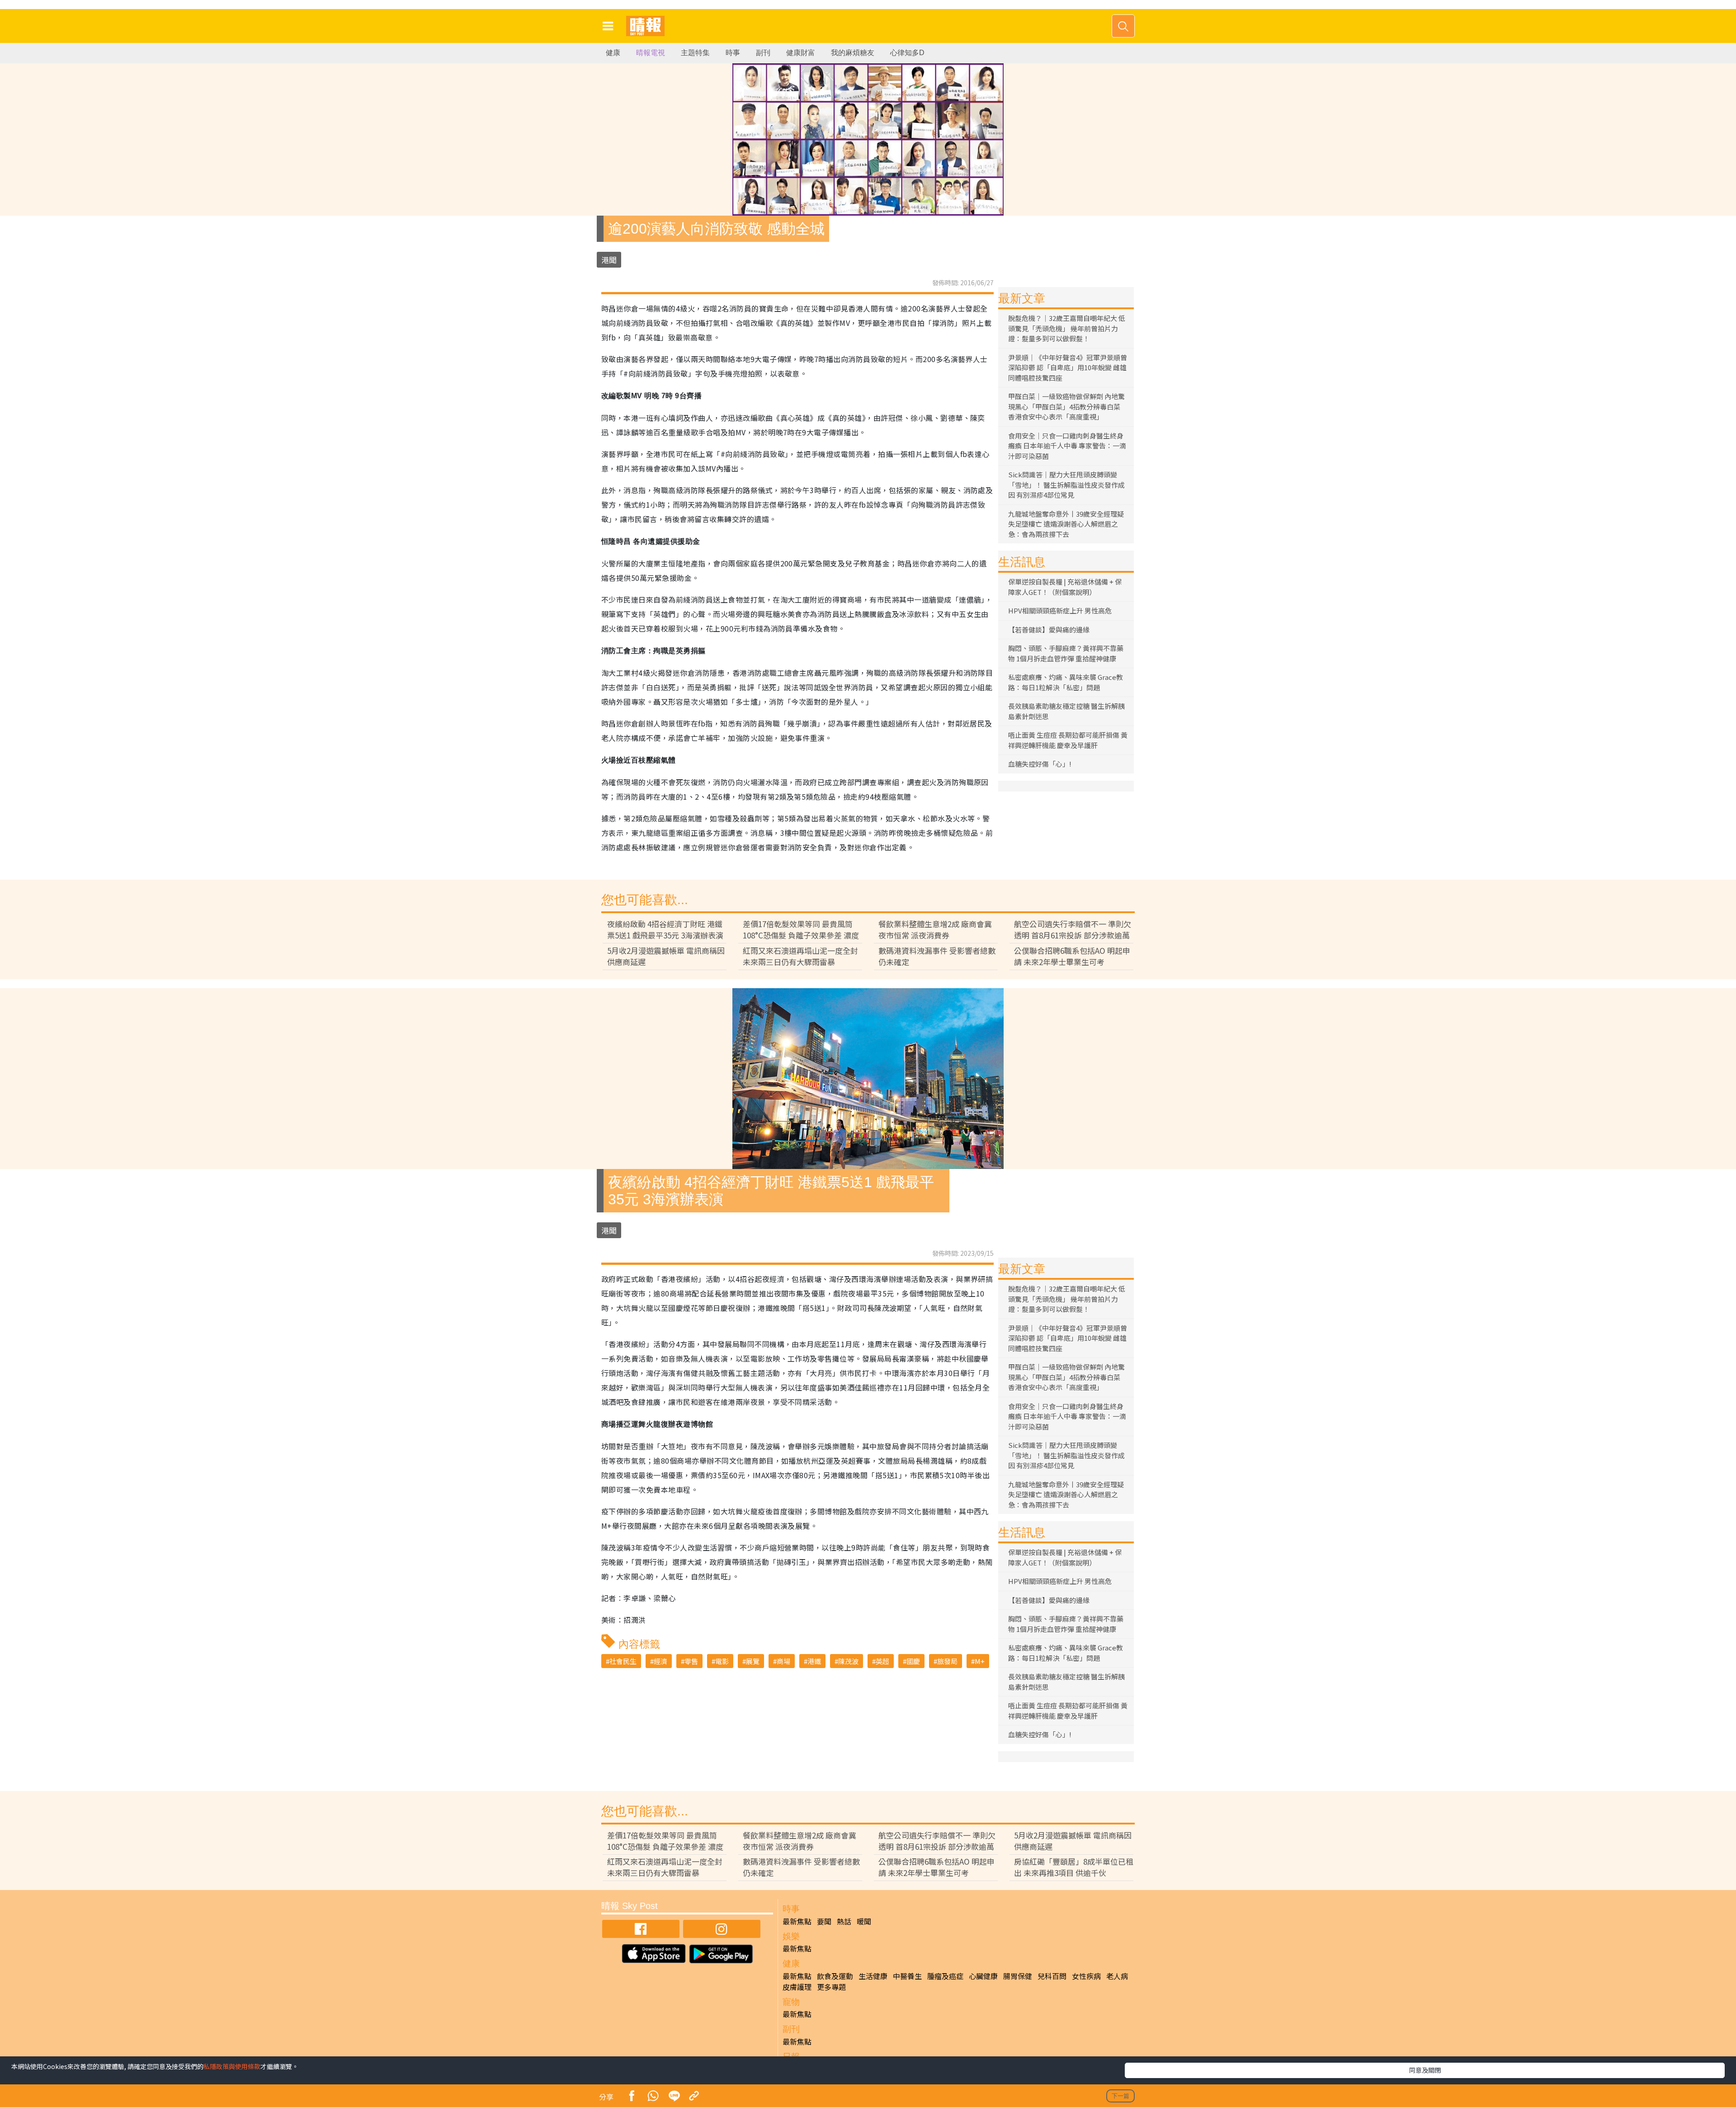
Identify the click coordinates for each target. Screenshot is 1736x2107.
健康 (613, 53)
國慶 (913, 1661)
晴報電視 (651, 53)
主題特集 (695, 53)
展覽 (753, 1661)
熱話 (844, 1921)
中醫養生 (907, 1976)
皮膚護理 (797, 1987)
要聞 (824, 1921)
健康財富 (801, 53)
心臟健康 (983, 1976)
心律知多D (907, 53)
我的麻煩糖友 (853, 53)
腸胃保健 (1018, 1976)
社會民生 (623, 1661)
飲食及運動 (835, 1976)
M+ (980, 1661)
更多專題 (831, 1987)
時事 (733, 53)
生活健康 (873, 1976)
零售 (691, 1661)
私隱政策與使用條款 (232, 2066)
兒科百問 (1052, 1976)
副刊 (763, 53)
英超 (882, 1661)
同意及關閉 (1425, 2070)
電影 (722, 1661)
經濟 (660, 1661)
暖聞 (864, 1921)
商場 (783, 1661)
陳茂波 (848, 1661)
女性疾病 (1086, 1976)
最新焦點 (797, 1921)
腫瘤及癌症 (945, 1976)
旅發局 (947, 1661)
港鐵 (814, 1661)
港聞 (609, 260)
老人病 (1117, 1976)
